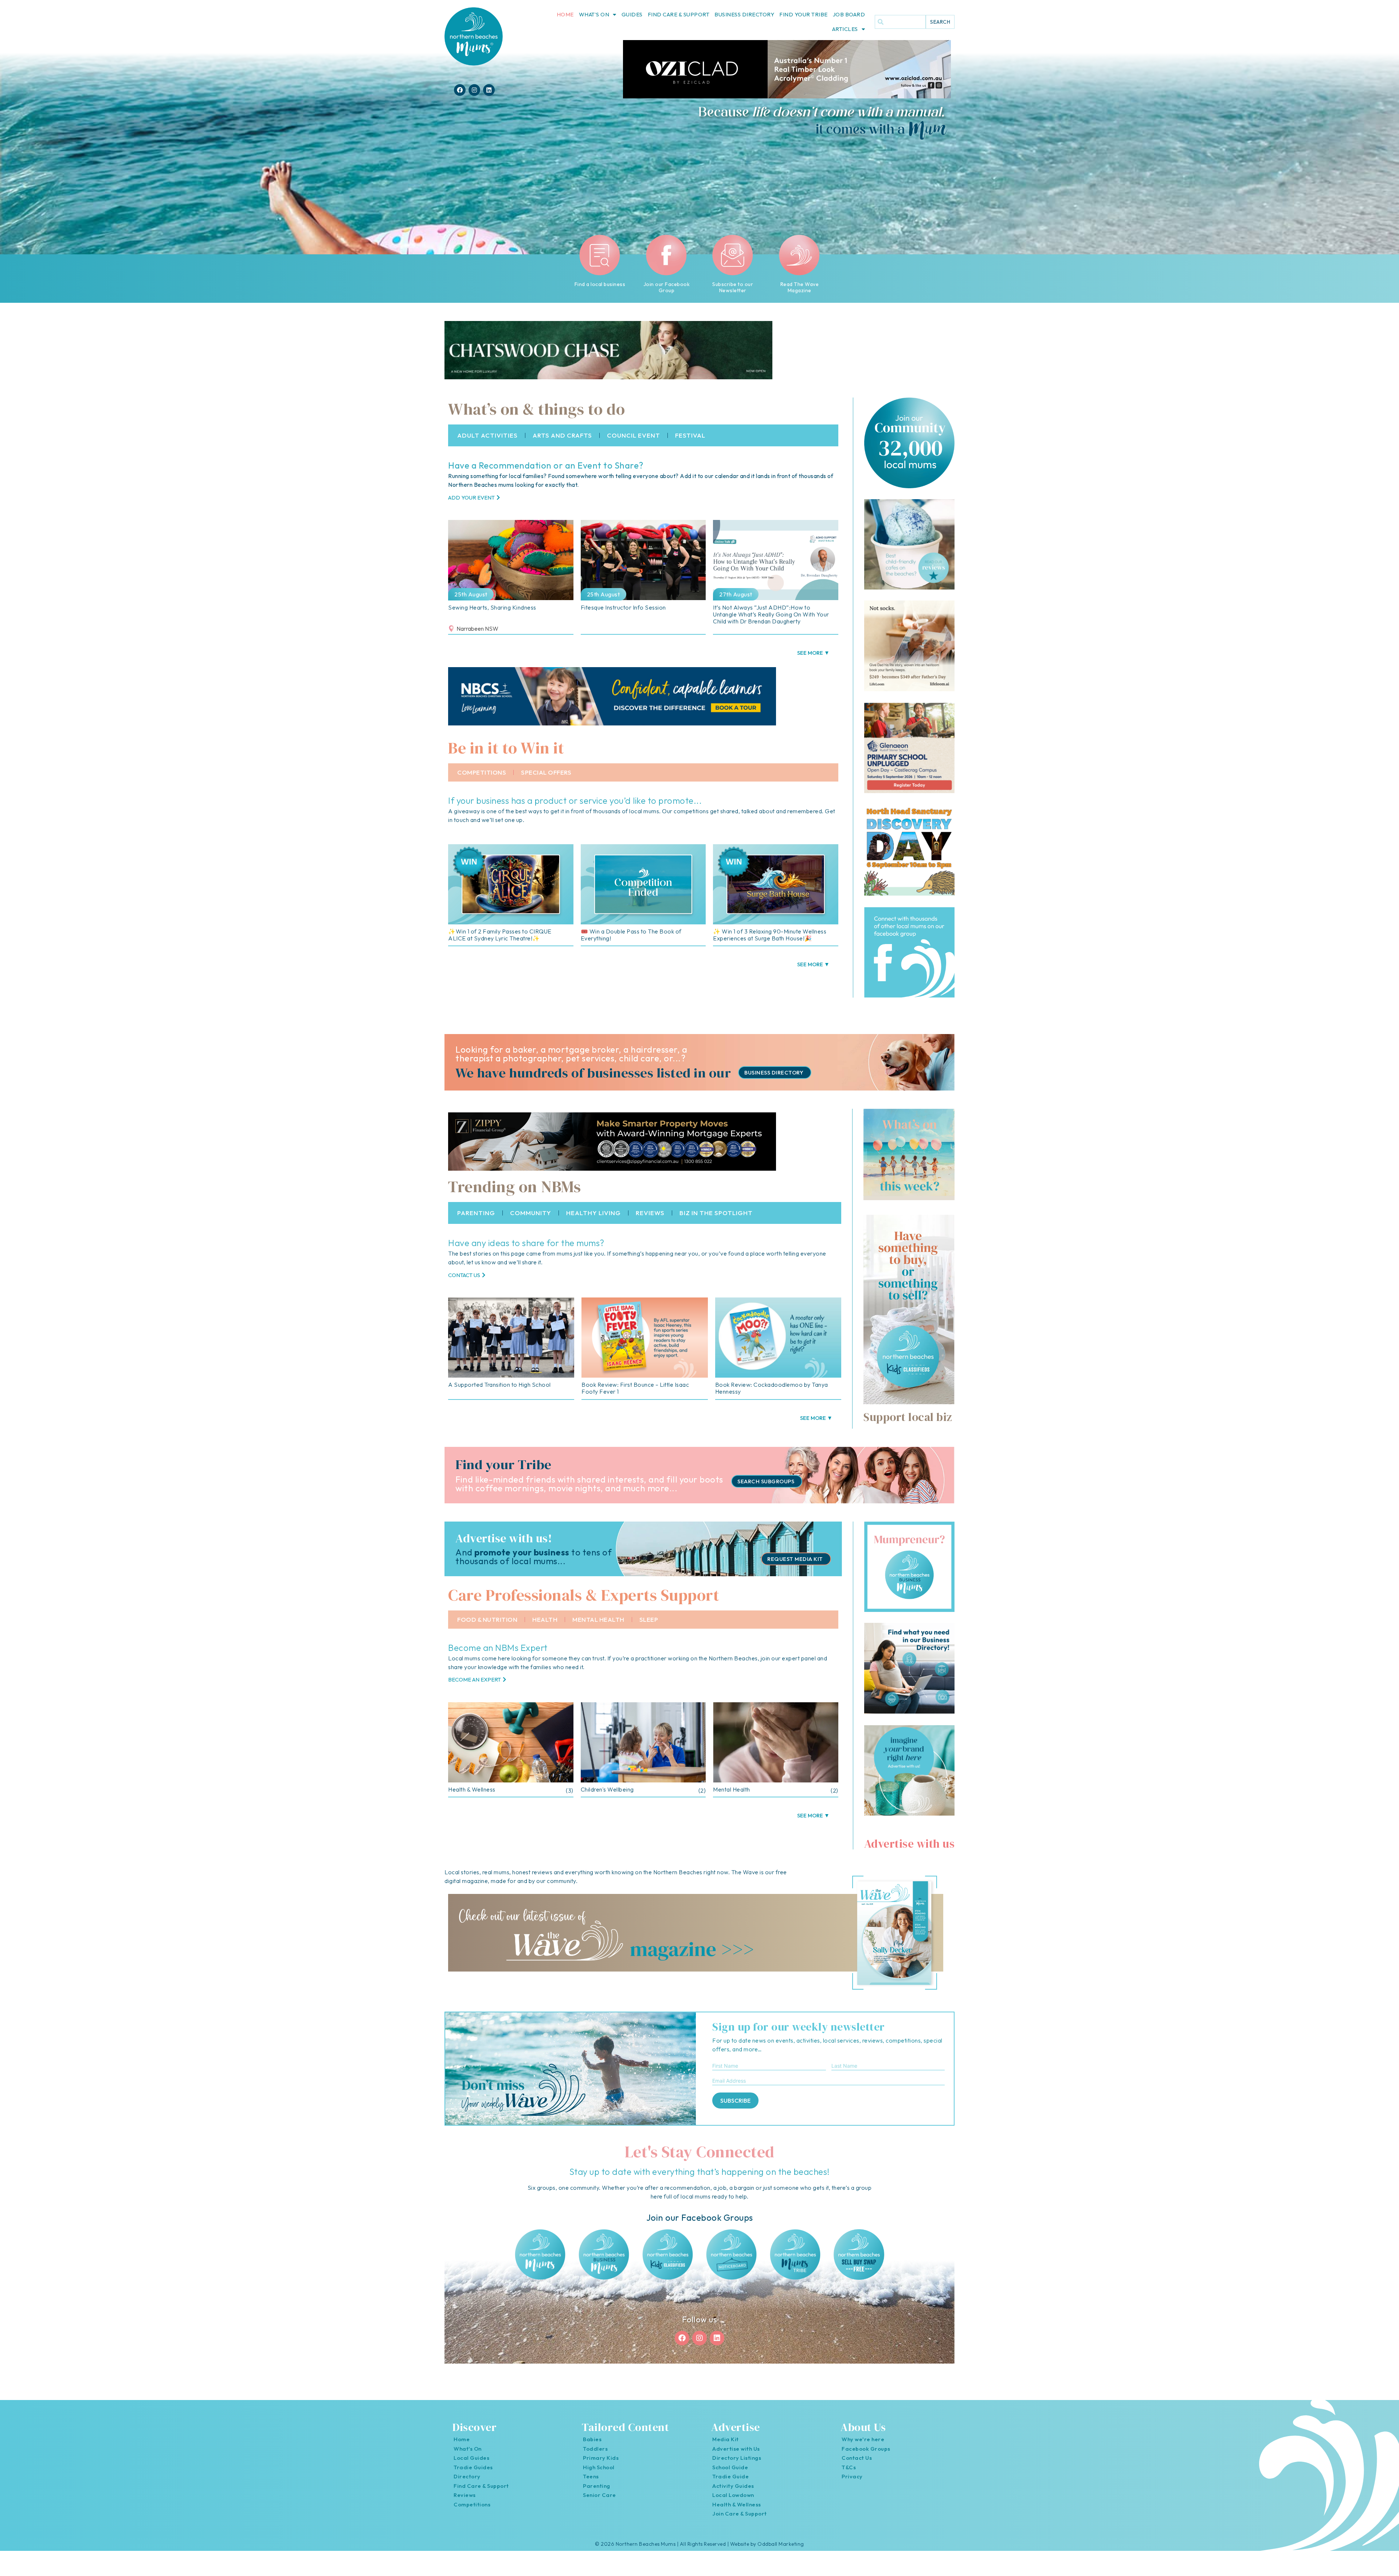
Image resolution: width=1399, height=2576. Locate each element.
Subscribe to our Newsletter (733, 287)
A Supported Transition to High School (499, 1385)
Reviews (650, 1213)
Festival (690, 435)
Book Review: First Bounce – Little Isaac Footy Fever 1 (635, 1388)
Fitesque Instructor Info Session (623, 607)
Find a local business (600, 284)
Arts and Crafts (562, 435)
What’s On (594, 14)
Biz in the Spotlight (716, 1213)
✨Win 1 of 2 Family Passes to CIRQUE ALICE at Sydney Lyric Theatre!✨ (500, 935)
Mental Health (598, 1619)
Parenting (476, 1213)
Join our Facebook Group (666, 287)
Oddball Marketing (781, 2544)
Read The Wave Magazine (799, 287)
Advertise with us (910, 1844)
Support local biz (908, 1417)
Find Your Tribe (804, 14)
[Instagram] (474, 90)
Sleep (649, 1619)
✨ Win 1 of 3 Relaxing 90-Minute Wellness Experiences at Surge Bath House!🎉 (770, 935)
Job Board (849, 14)
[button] (813, 653)
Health (545, 1619)
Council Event (634, 435)
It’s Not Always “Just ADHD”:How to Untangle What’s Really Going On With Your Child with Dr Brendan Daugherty (771, 614)
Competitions (482, 772)
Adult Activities (487, 435)
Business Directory (744, 14)
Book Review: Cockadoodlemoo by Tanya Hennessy (772, 1388)
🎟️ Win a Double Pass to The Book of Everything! (631, 935)
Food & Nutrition (487, 1619)
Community (531, 1213)
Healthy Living (593, 1213)
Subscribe (735, 2101)
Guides (632, 14)
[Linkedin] (489, 90)
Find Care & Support (679, 14)
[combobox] (900, 22)
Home (565, 14)
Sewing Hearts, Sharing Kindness (492, 607)
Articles (845, 29)
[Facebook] (460, 90)
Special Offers (546, 772)
